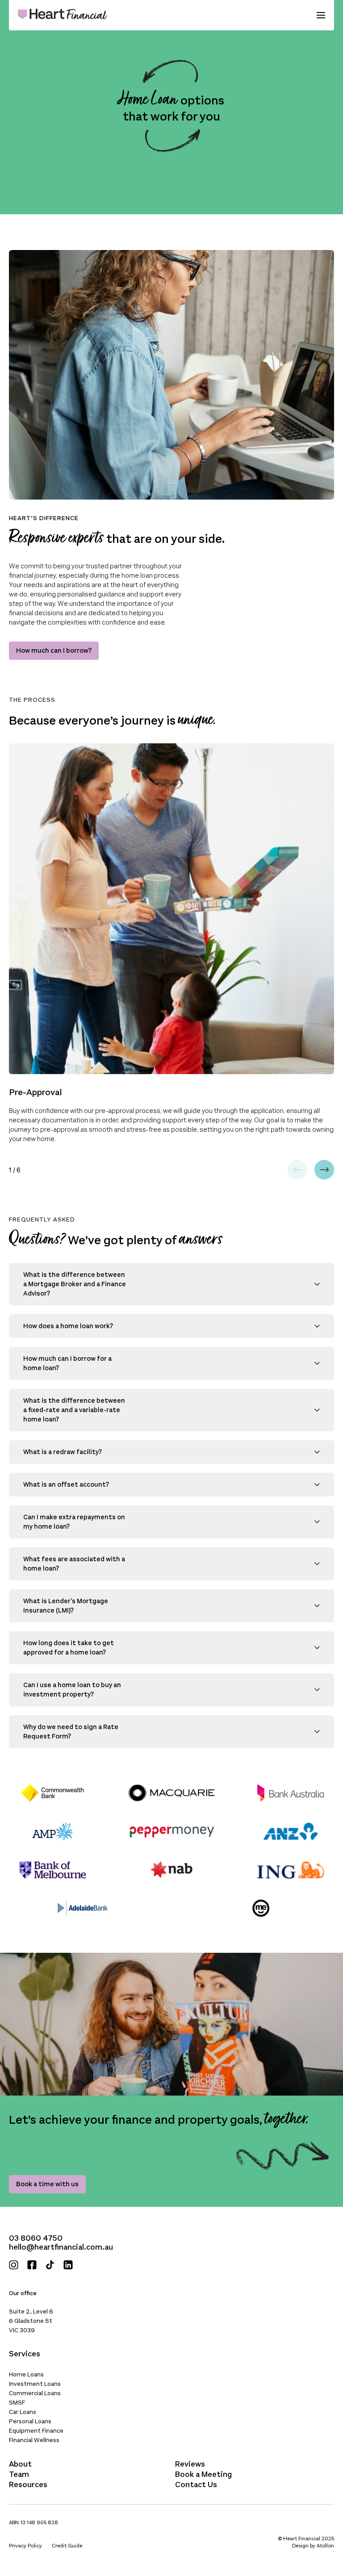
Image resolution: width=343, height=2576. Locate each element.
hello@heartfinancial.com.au (61, 2247)
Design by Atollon (313, 2546)
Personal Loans (30, 2421)
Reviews (190, 2464)
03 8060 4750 (36, 2238)
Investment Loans (35, 2384)
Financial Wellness (34, 2440)
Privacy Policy (25, 2546)
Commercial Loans (35, 2393)
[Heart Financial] (63, 15)
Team (19, 2474)
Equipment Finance (36, 2431)
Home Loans (26, 2374)
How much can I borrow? (54, 650)
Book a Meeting (203, 2474)
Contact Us (196, 2484)
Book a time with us (47, 2184)
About (20, 2464)
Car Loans (23, 2412)
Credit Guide (67, 2546)
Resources (28, 2484)
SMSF (17, 2403)
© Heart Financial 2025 (306, 2538)
